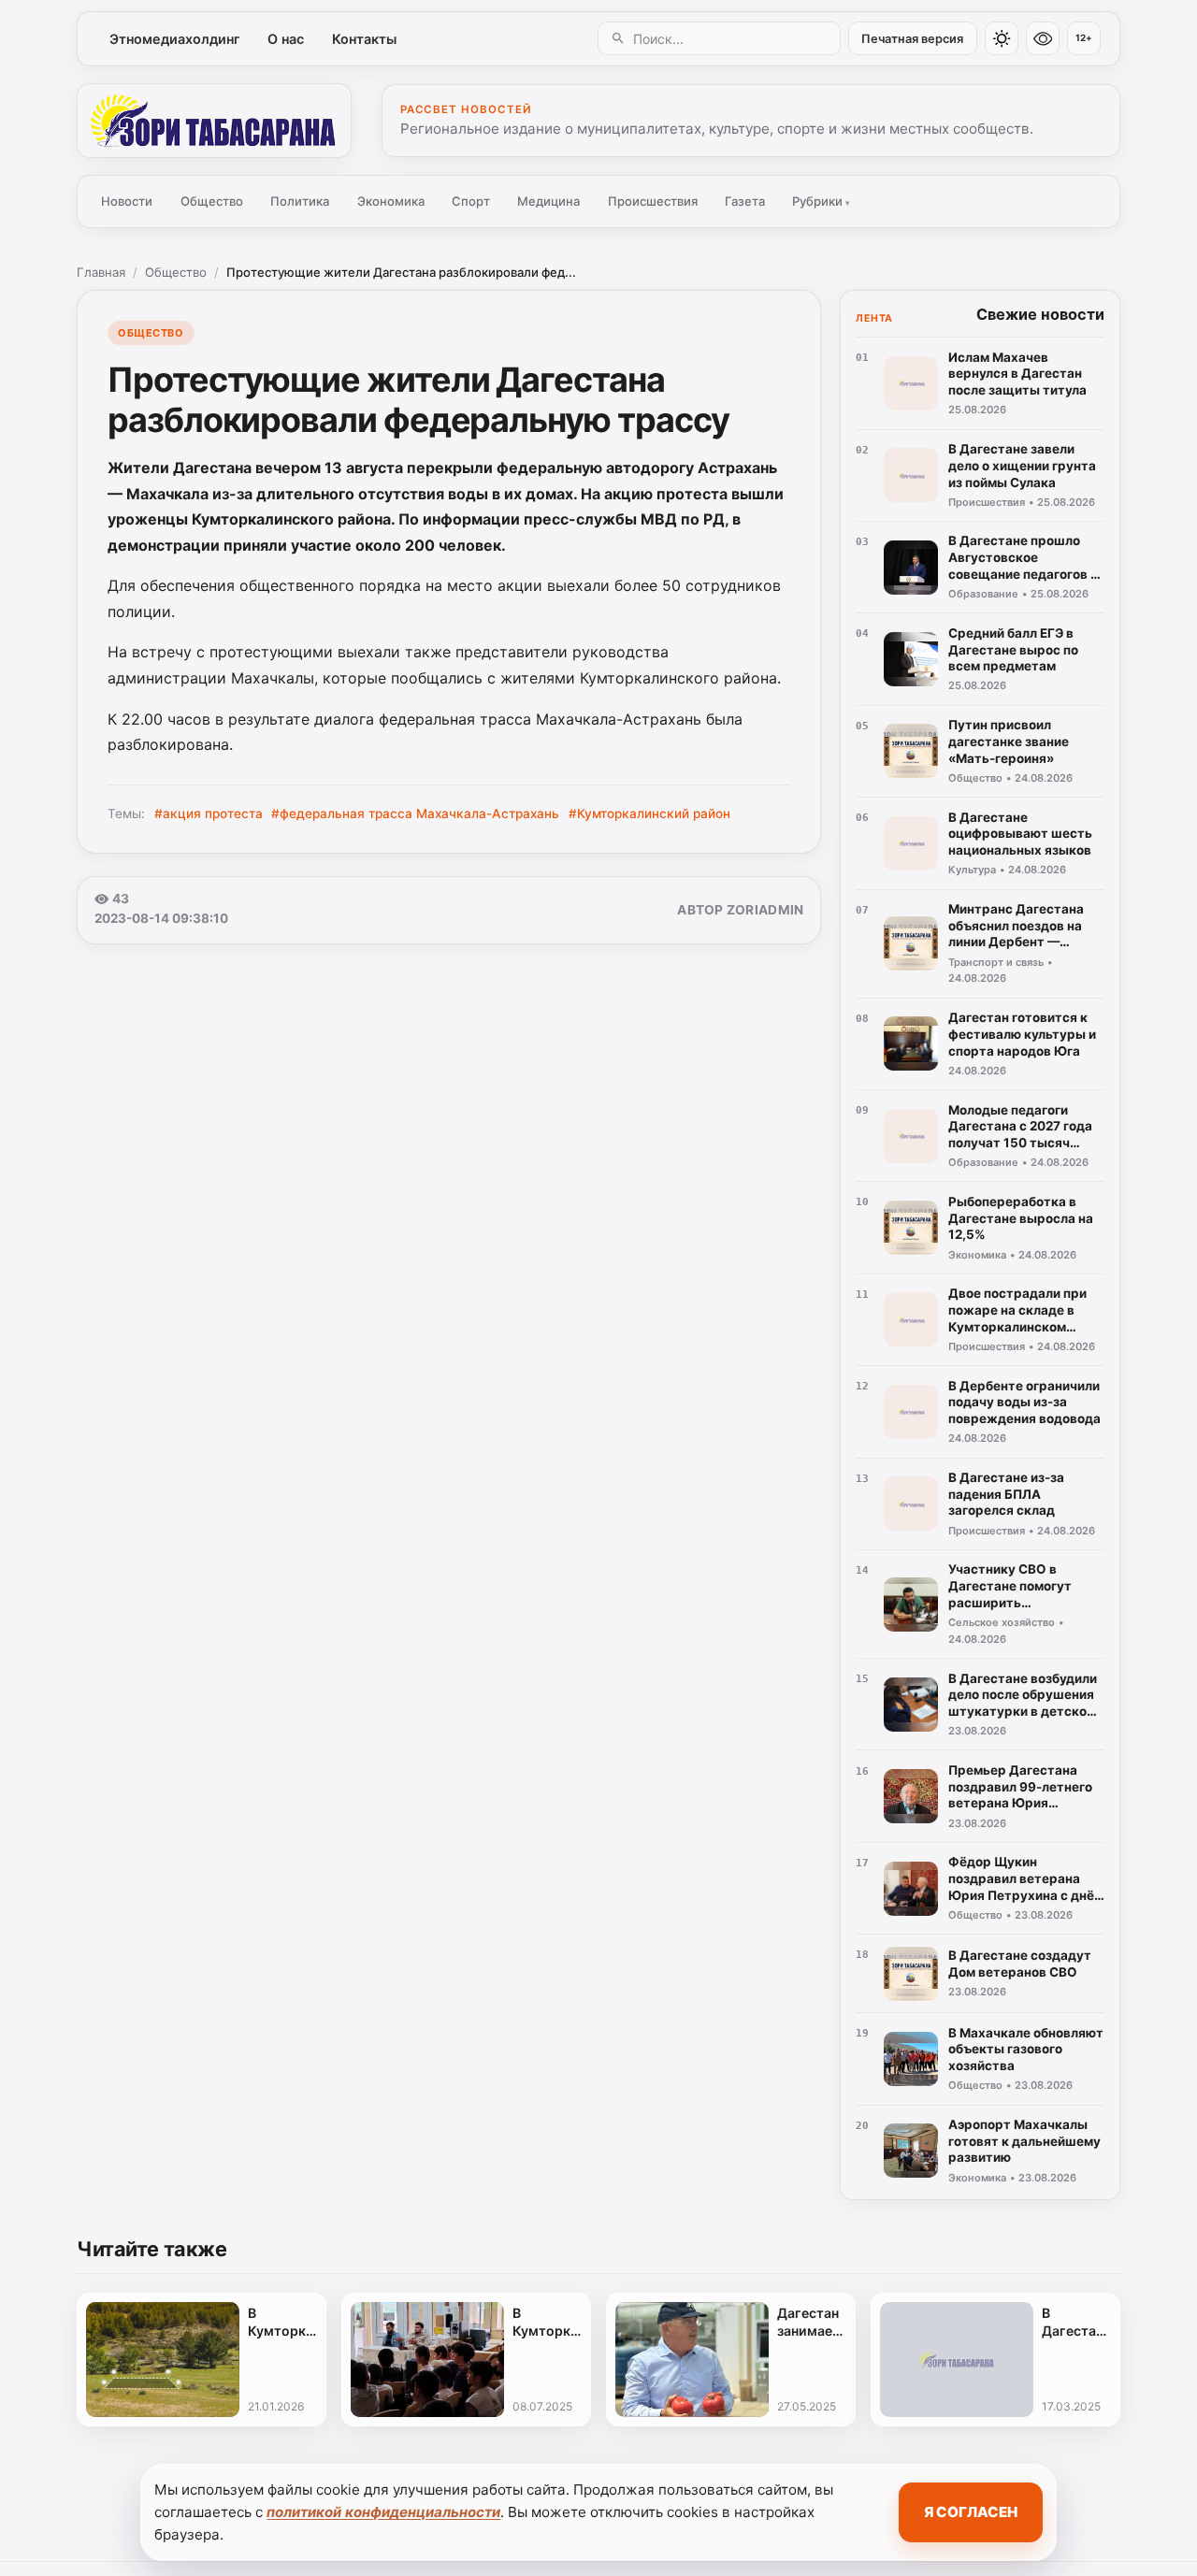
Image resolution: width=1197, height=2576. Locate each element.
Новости (127, 201)
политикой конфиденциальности (383, 2512)
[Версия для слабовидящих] (1043, 38)
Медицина (548, 201)
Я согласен (971, 2512)
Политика (300, 201)
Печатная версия (912, 39)
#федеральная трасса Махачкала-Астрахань (415, 813)
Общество (212, 201)
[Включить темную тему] (1002, 38)
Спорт (471, 201)
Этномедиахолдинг (175, 39)
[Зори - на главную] (214, 121)
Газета (745, 201)
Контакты (364, 39)
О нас (286, 39)
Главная (101, 272)
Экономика (391, 201)
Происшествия (653, 201)
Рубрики (821, 201)
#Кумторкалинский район (649, 813)
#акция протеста (209, 813)
